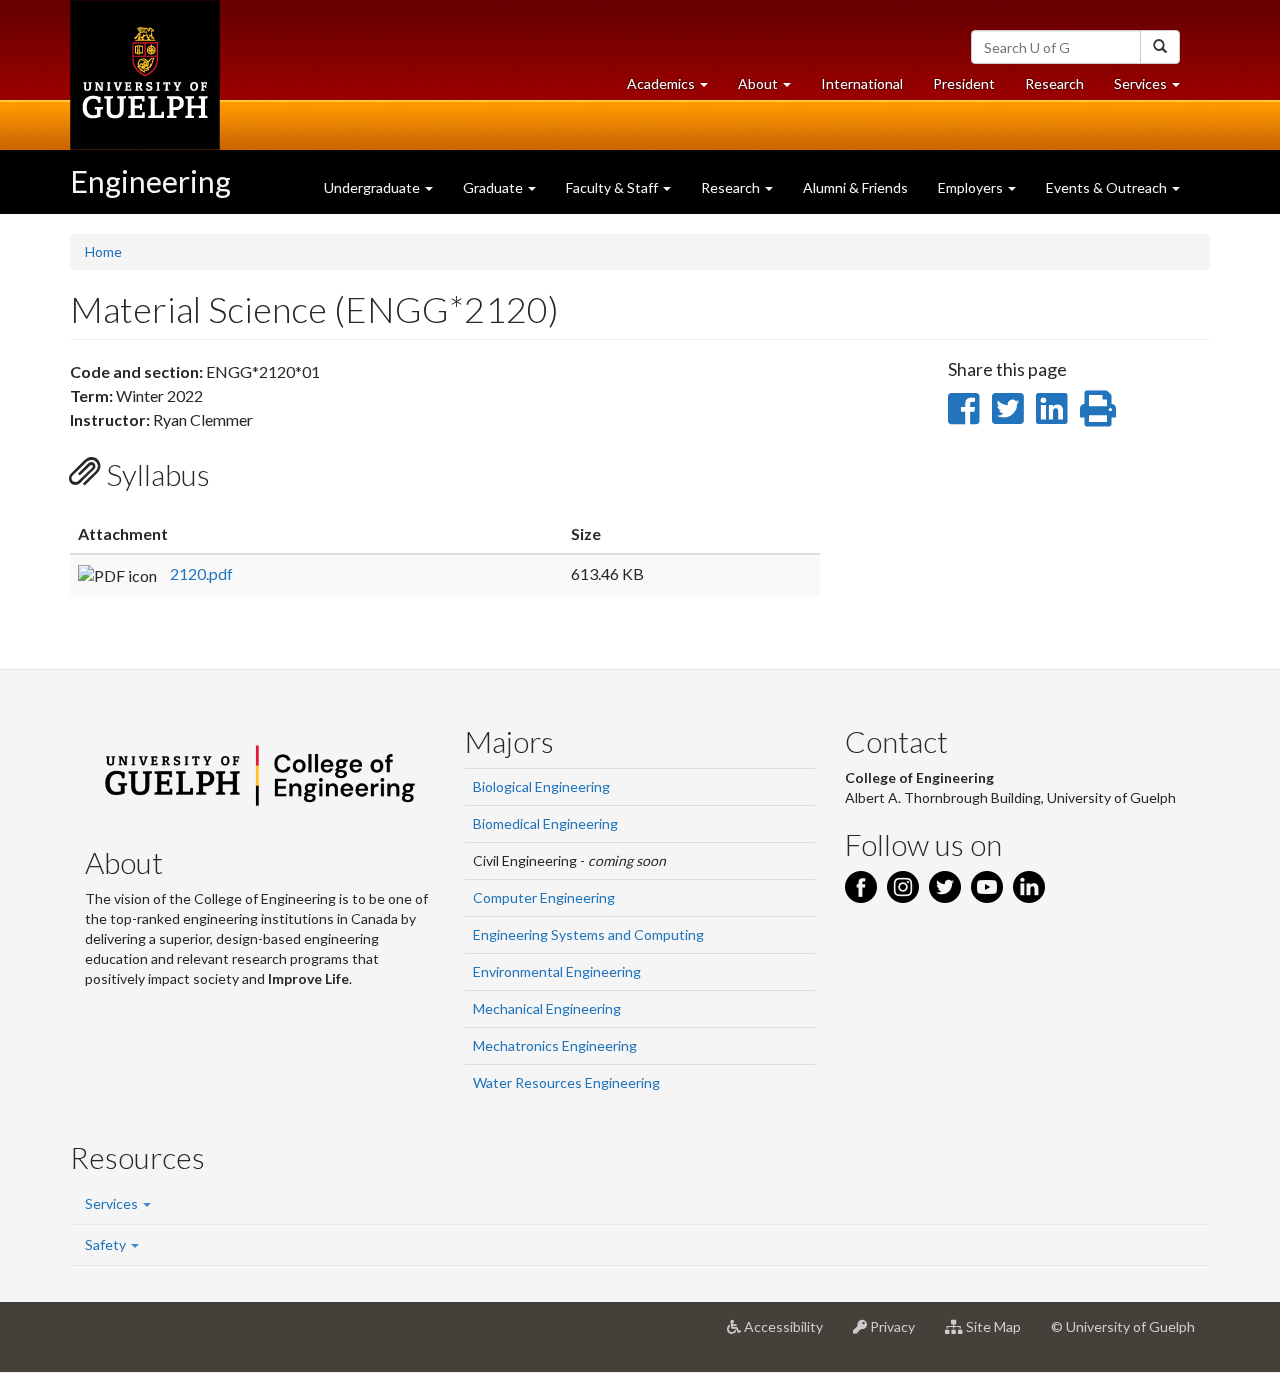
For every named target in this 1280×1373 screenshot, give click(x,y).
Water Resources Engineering (566, 1082)
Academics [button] (675, 89)
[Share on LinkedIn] (1051, 408)
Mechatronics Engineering (555, 1045)
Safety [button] (107, 1244)
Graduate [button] (494, 187)
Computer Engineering (544, 897)
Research (1062, 89)
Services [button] (1154, 89)
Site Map (999, 1334)
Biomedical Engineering (545, 823)
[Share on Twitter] (1007, 408)
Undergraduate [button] (373, 187)
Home (103, 251)
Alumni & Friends (855, 187)
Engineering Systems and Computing (588, 934)
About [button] (772, 89)
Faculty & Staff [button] (613, 187)
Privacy (898, 1334)
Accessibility (789, 1334)
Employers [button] (972, 187)
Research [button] (732, 187)
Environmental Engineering (557, 971)
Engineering (150, 181)
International (862, 83)
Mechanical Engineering (547, 1008)
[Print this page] (1098, 408)
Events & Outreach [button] (1108, 187)
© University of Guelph (1123, 1326)
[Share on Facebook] (963, 408)
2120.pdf (201, 573)
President (964, 83)
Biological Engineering (541, 786)
